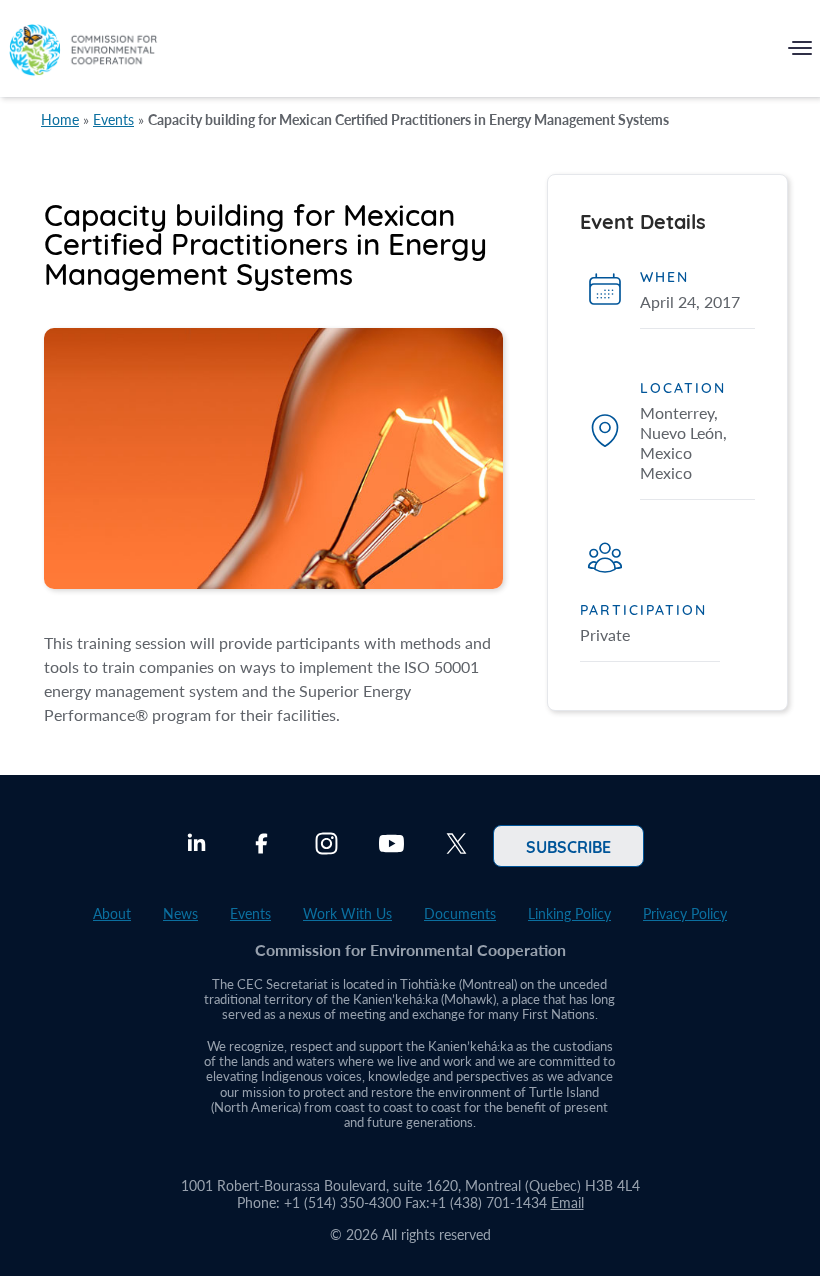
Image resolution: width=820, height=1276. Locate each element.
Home (60, 119)
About (112, 913)
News (180, 913)
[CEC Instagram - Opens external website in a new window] (326, 846)
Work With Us (347, 913)
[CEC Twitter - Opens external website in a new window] (456, 846)
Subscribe (568, 846)
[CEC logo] (83, 52)
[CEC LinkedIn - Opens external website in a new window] (196, 846)
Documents (460, 913)
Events (113, 119)
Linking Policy (569, 913)
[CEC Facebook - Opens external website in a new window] (261, 846)
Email (567, 1202)
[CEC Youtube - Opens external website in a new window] (391, 846)
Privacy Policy (685, 913)
